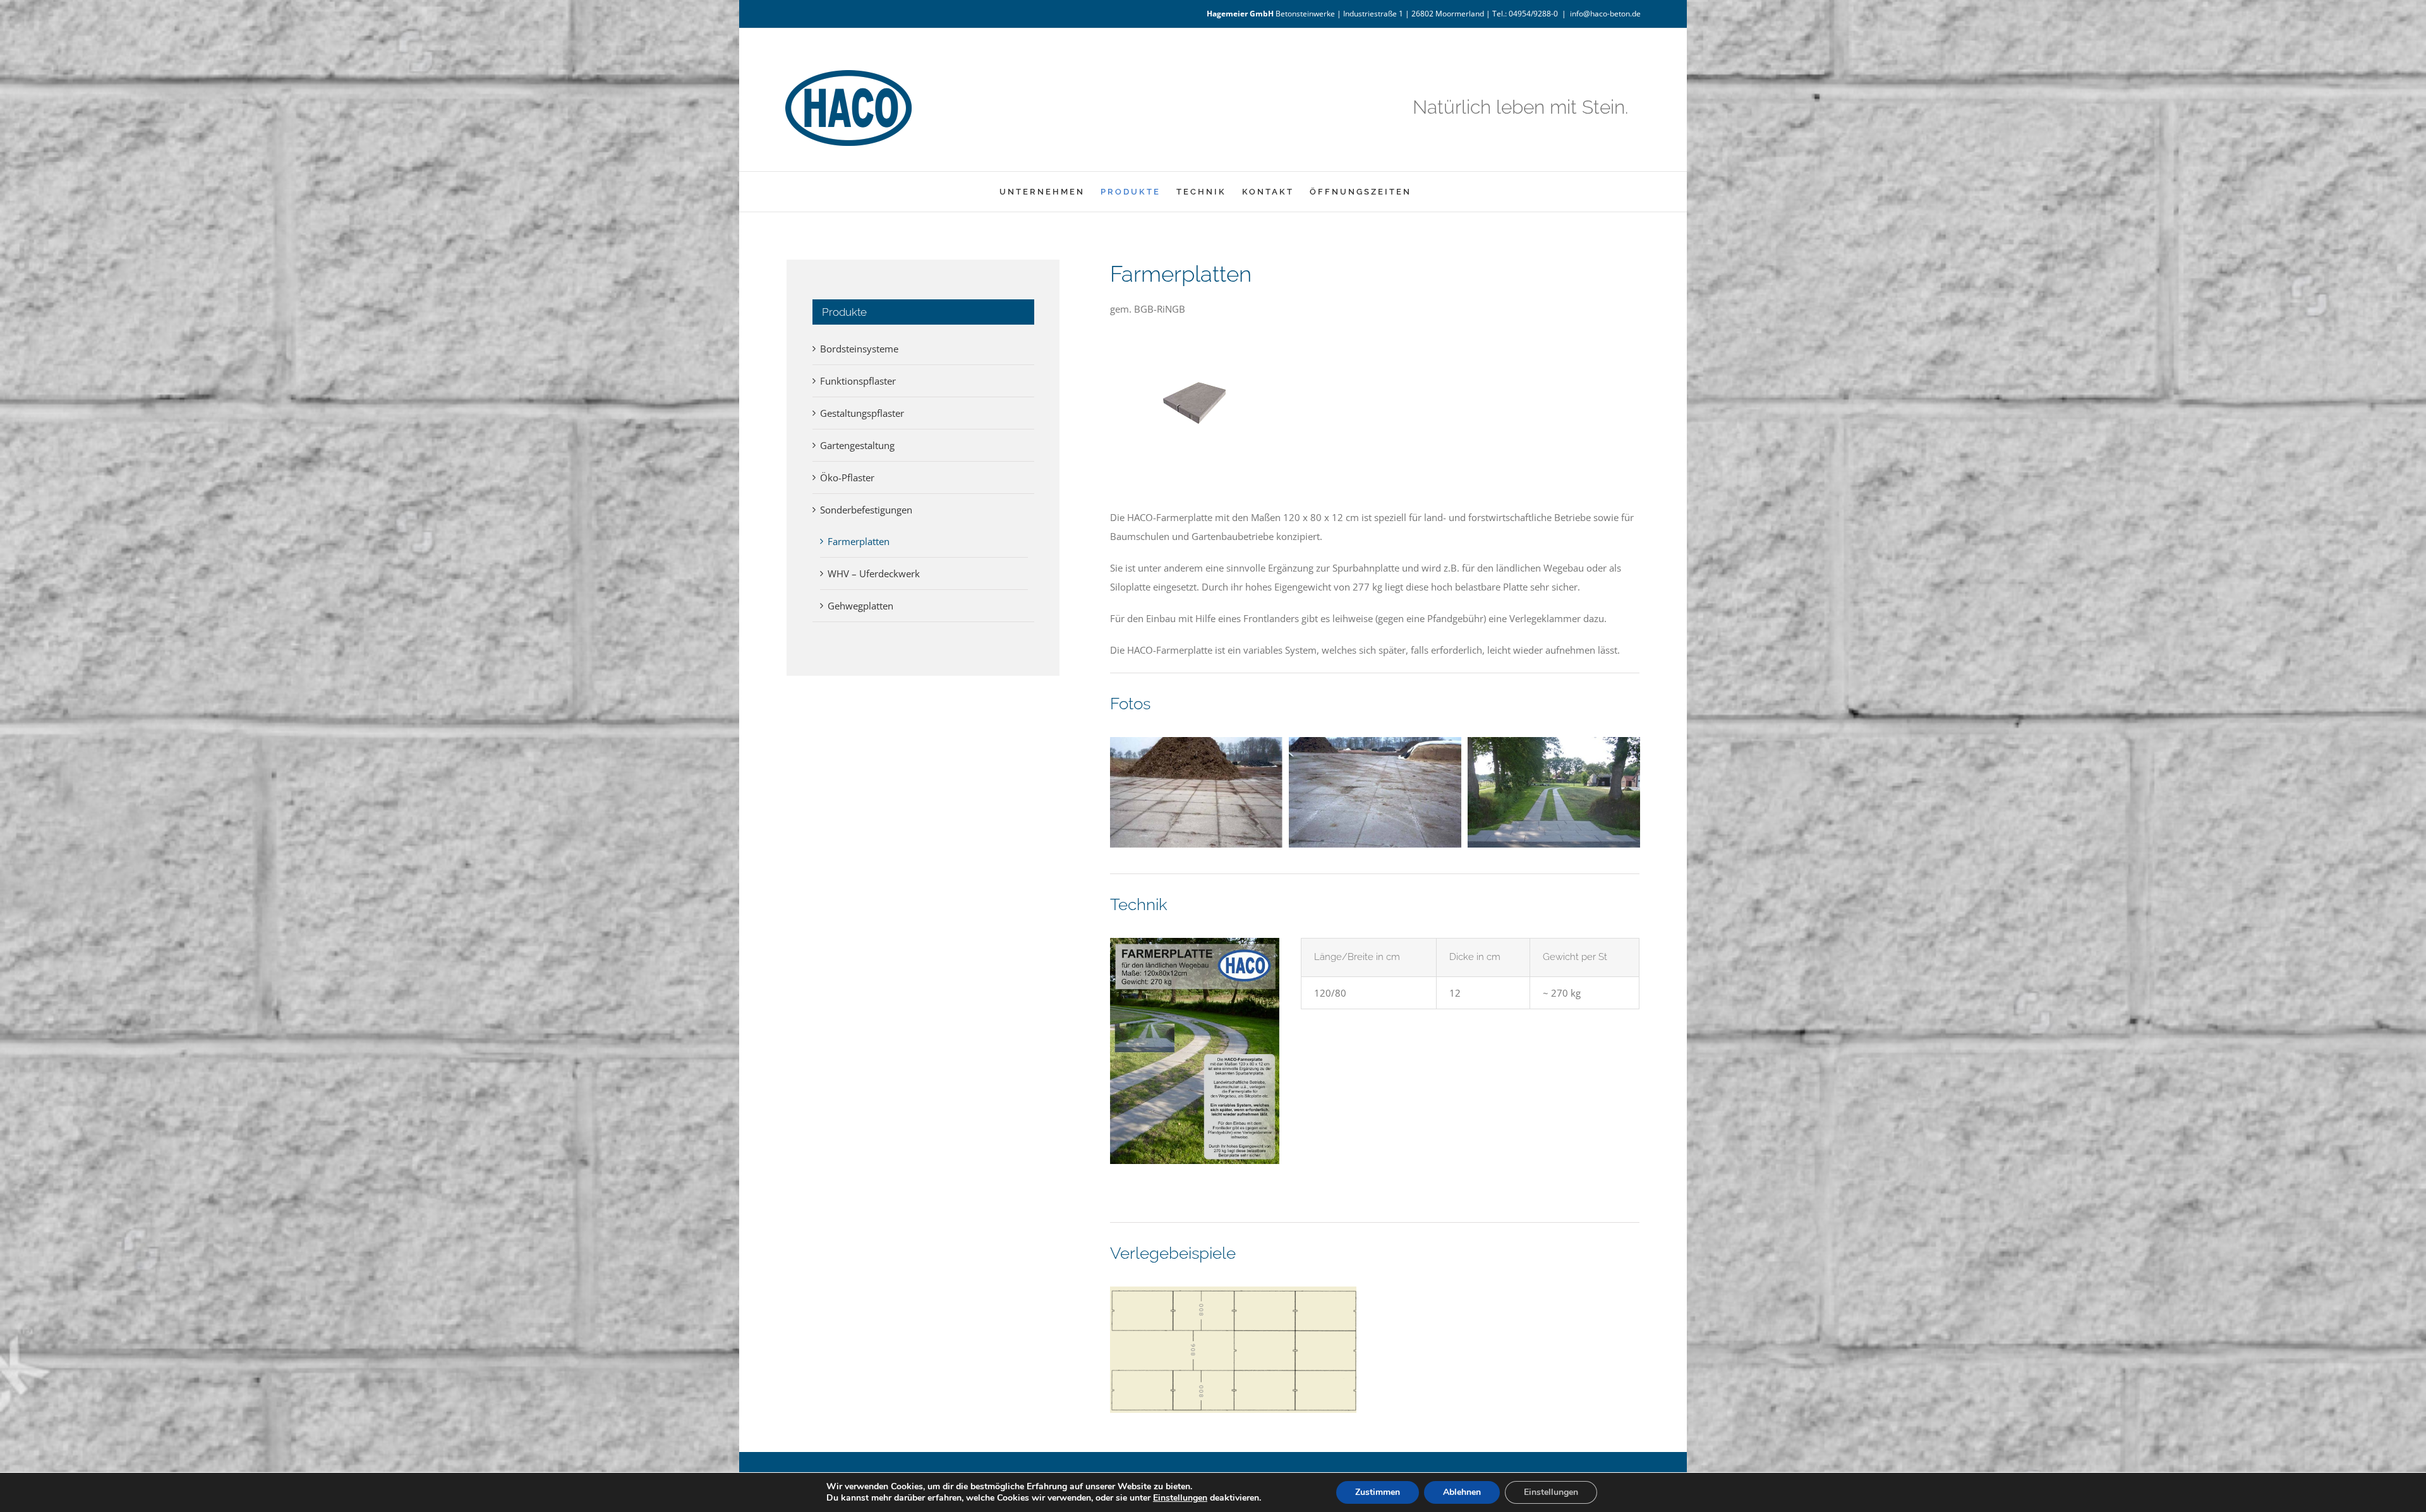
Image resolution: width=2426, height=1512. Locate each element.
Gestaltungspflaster (862, 413)
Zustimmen (1378, 1492)
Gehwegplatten (860, 606)
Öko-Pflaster (847, 477)
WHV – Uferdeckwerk (874, 573)
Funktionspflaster (858, 381)
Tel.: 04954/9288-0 (1525, 14)
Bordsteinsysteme (859, 349)
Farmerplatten (859, 541)
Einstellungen (1180, 1498)
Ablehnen (1462, 1492)
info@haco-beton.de (1605, 14)
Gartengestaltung (857, 445)
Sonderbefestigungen (866, 510)
